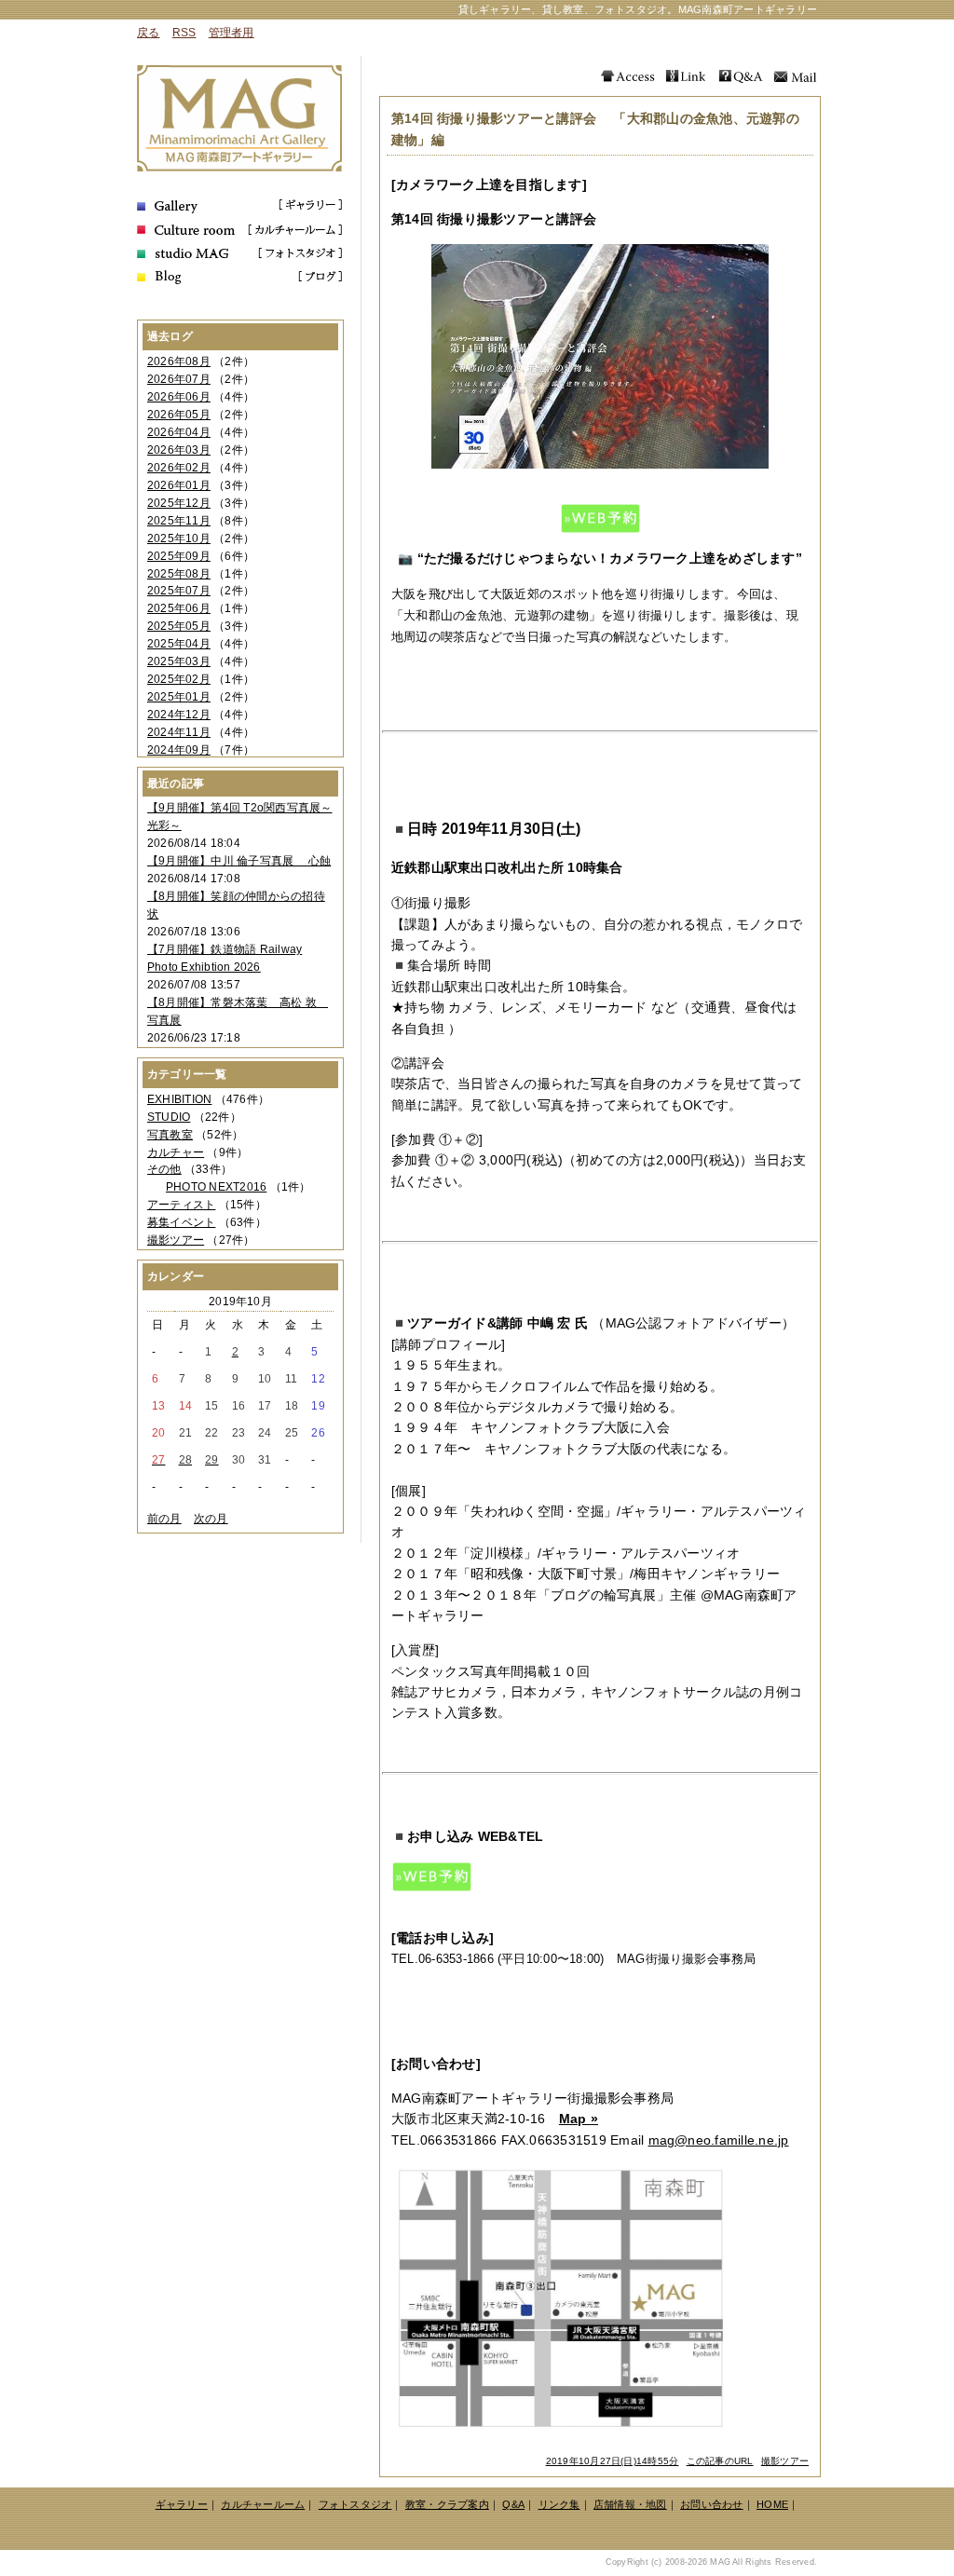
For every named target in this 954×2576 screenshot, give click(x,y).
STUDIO (169, 1117)
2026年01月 (179, 485)
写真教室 (170, 1135)
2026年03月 (179, 450)
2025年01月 (179, 697)
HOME (772, 2504)
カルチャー (176, 1152)
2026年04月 (179, 432)
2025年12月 (179, 503)
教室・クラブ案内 (447, 2504)
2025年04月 (179, 644)
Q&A (513, 2504)
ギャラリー (182, 2504)
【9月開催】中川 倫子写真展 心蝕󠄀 (239, 861)
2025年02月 (179, 679)
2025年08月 (179, 574)
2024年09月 (179, 750)
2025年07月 (179, 591)
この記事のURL (720, 2461)
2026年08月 (179, 361)
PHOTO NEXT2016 (216, 1187)
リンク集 (559, 2504)
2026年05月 (179, 415)
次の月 (211, 1519)
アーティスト (181, 1205)
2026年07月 (179, 379)
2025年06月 (179, 608)
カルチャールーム (263, 2504)
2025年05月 (179, 626)
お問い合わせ (711, 2504)
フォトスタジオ (355, 2504)
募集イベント (181, 1222)
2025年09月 (179, 556)
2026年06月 (179, 397)
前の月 (164, 1519)
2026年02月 (179, 468)
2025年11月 (179, 521)
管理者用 (232, 33)
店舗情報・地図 (630, 2504)
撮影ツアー (785, 2461)
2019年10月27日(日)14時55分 (613, 2461)
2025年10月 (179, 538)
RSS (184, 33)
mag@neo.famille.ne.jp (719, 2140)
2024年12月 (179, 715)
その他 (164, 1169)
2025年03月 (179, 661)
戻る (148, 33)
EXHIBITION (179, 1099)
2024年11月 (179, 732)
